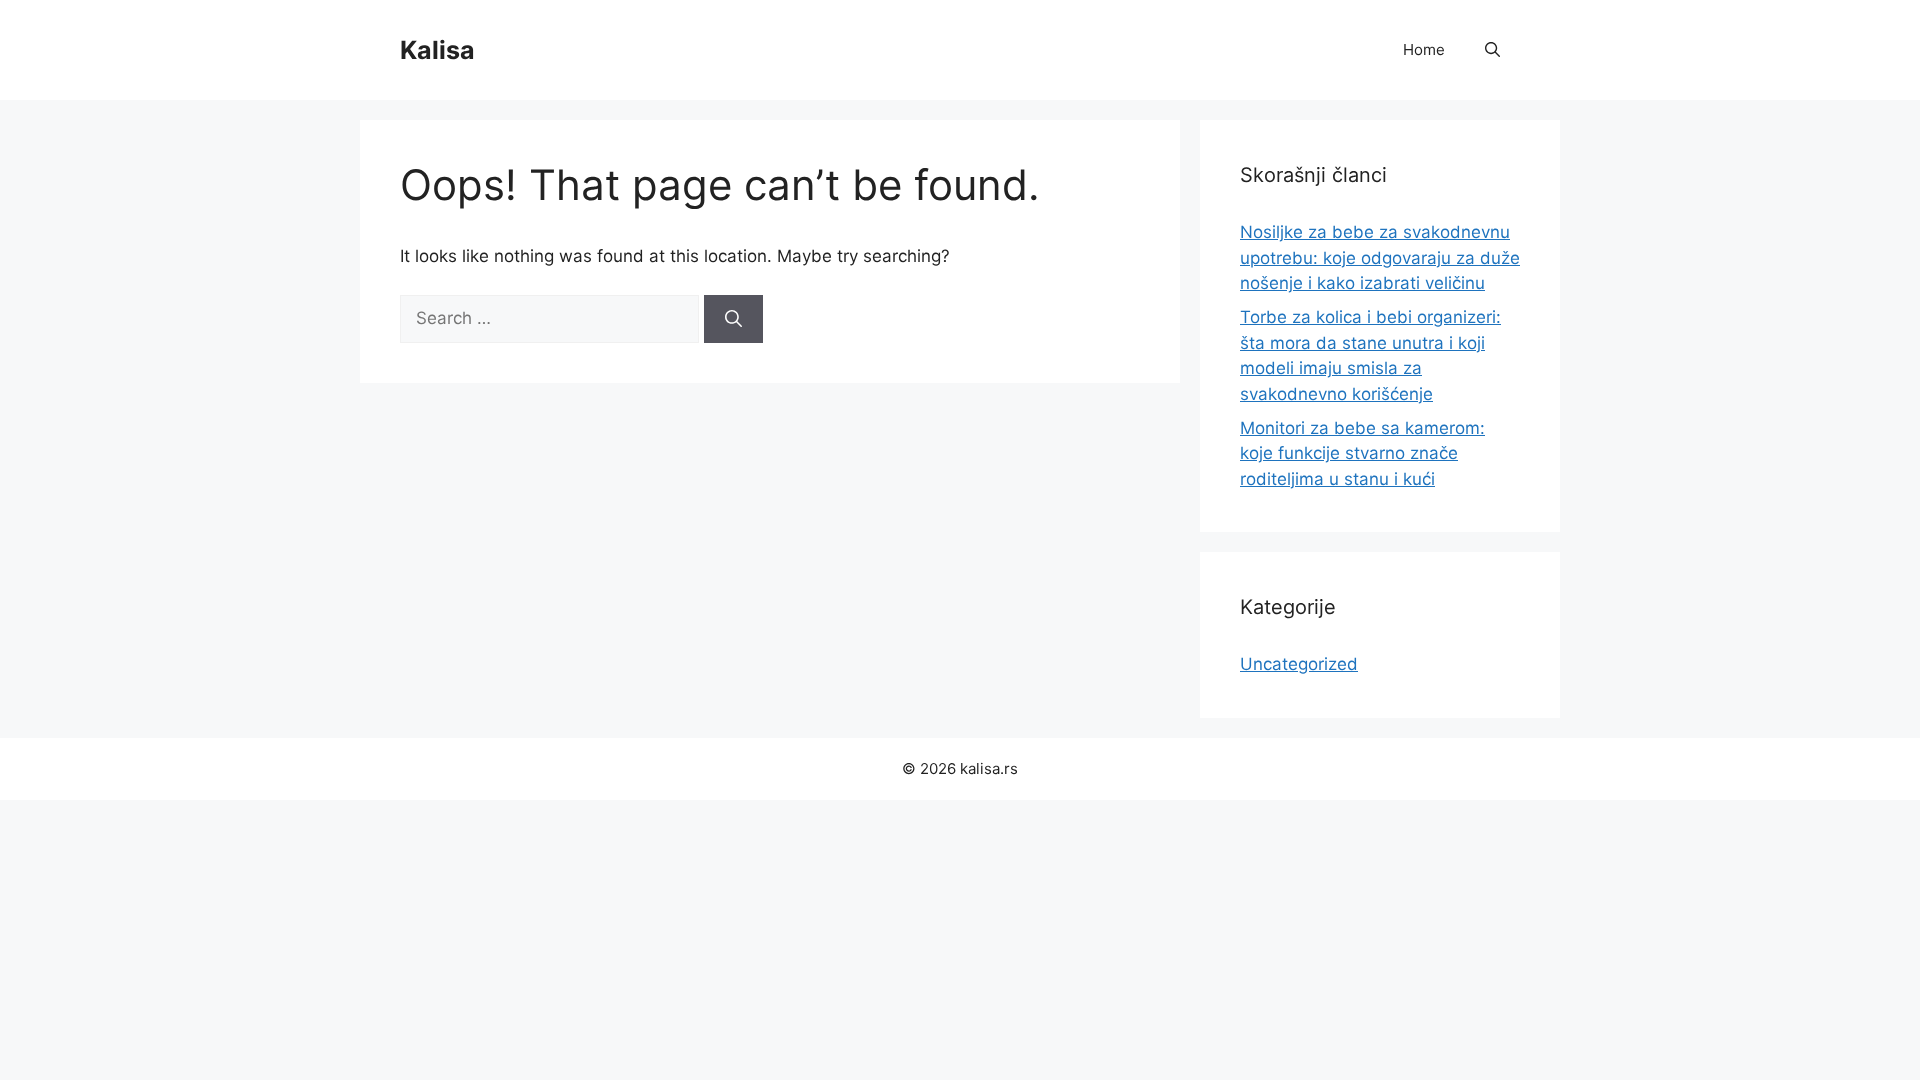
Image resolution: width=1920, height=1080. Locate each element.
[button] (1492, 50)
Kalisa (437, 50)
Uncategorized (1299, 664)
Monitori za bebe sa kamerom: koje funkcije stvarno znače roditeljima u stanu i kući (1362, 453)
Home (1424, 49)
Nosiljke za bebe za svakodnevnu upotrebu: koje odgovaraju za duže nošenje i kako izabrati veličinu (1380, 257)
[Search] (733, 319)
